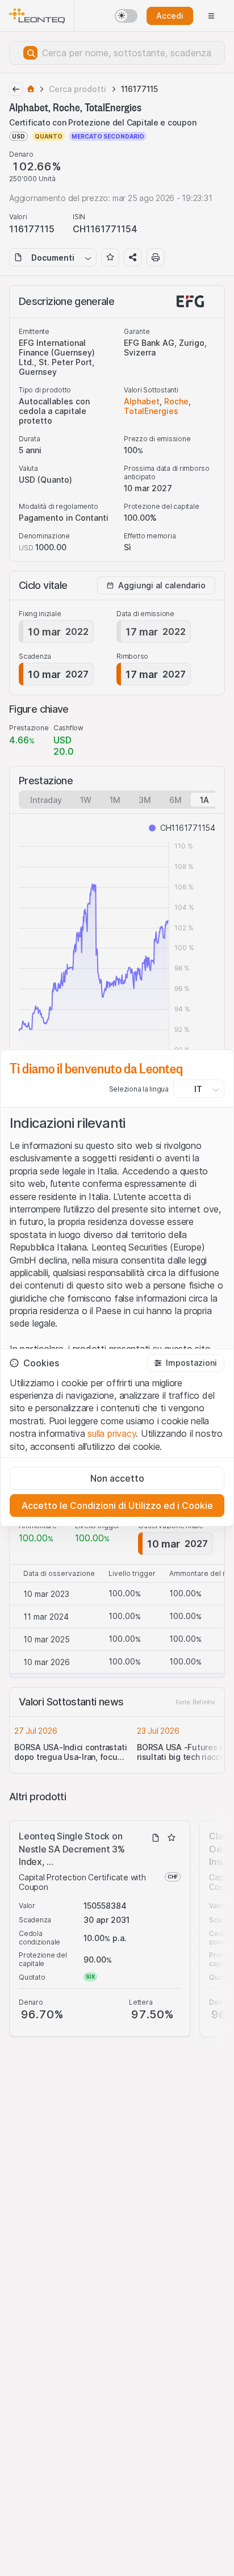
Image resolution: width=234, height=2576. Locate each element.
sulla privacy (112, 1433)
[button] (186, 1363)
